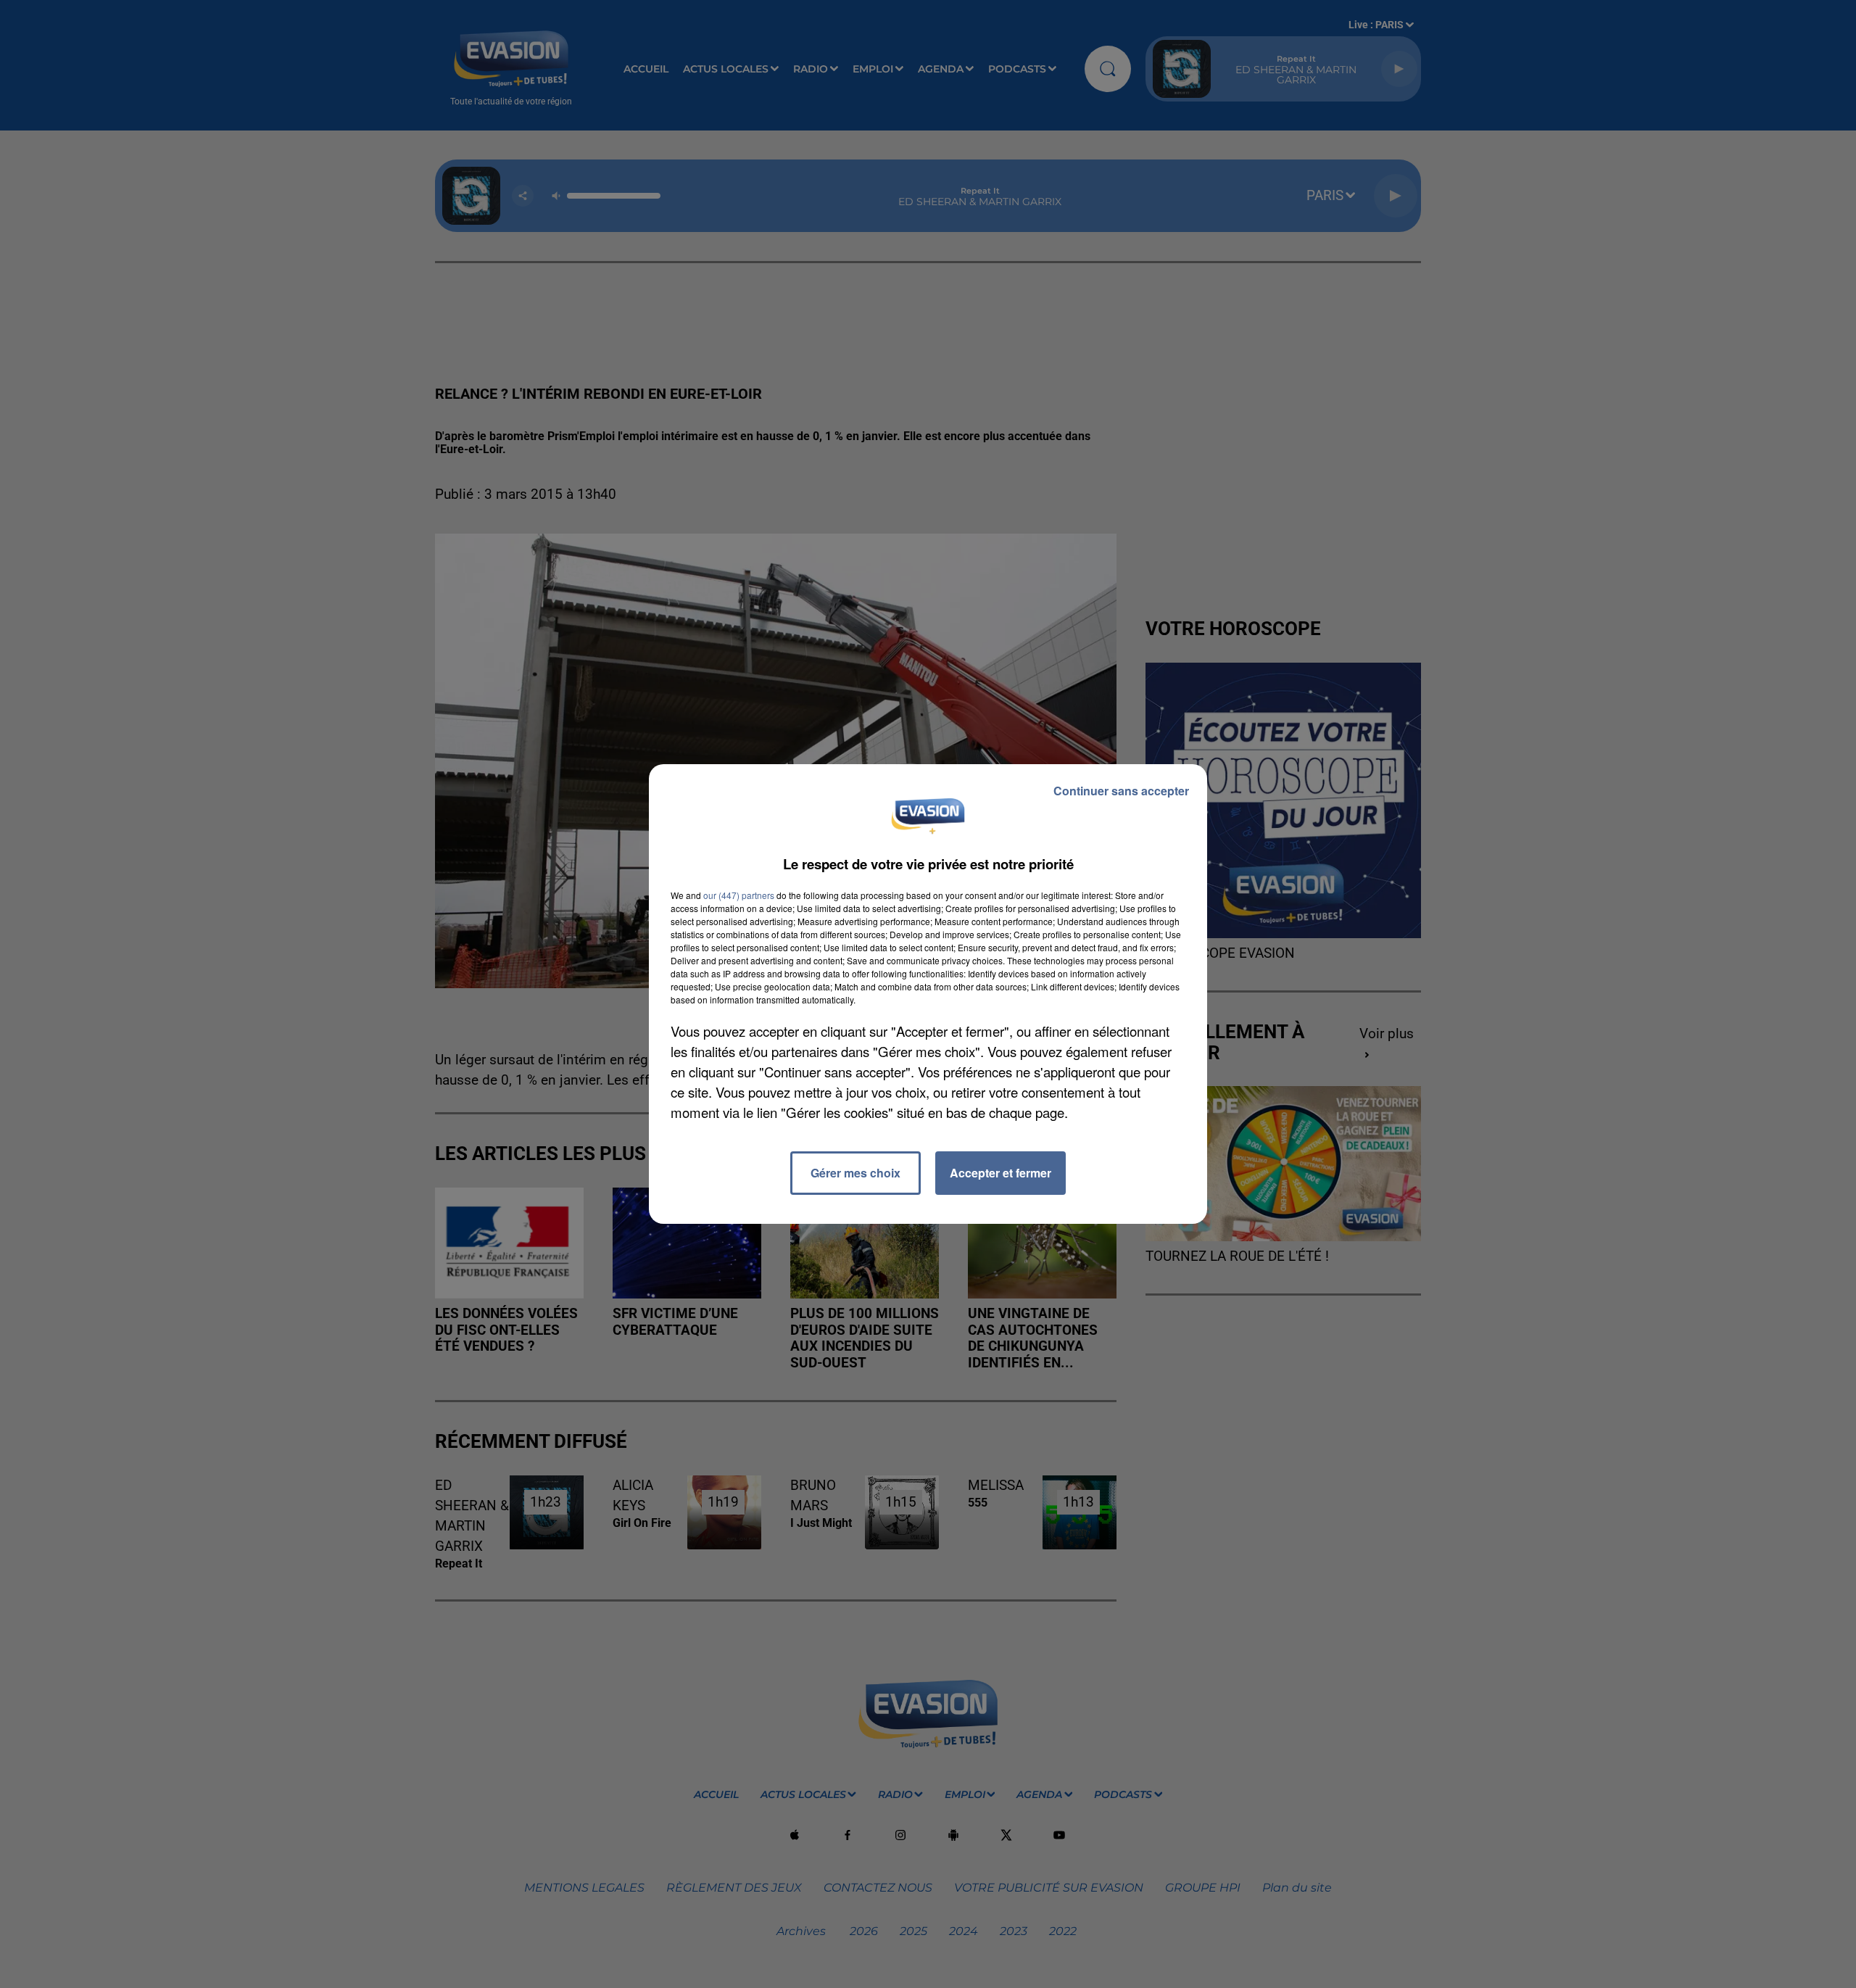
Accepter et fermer (1000, 1173)
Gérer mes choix (855, 1173)
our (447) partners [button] (739, 895)
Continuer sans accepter (1121, 791)
